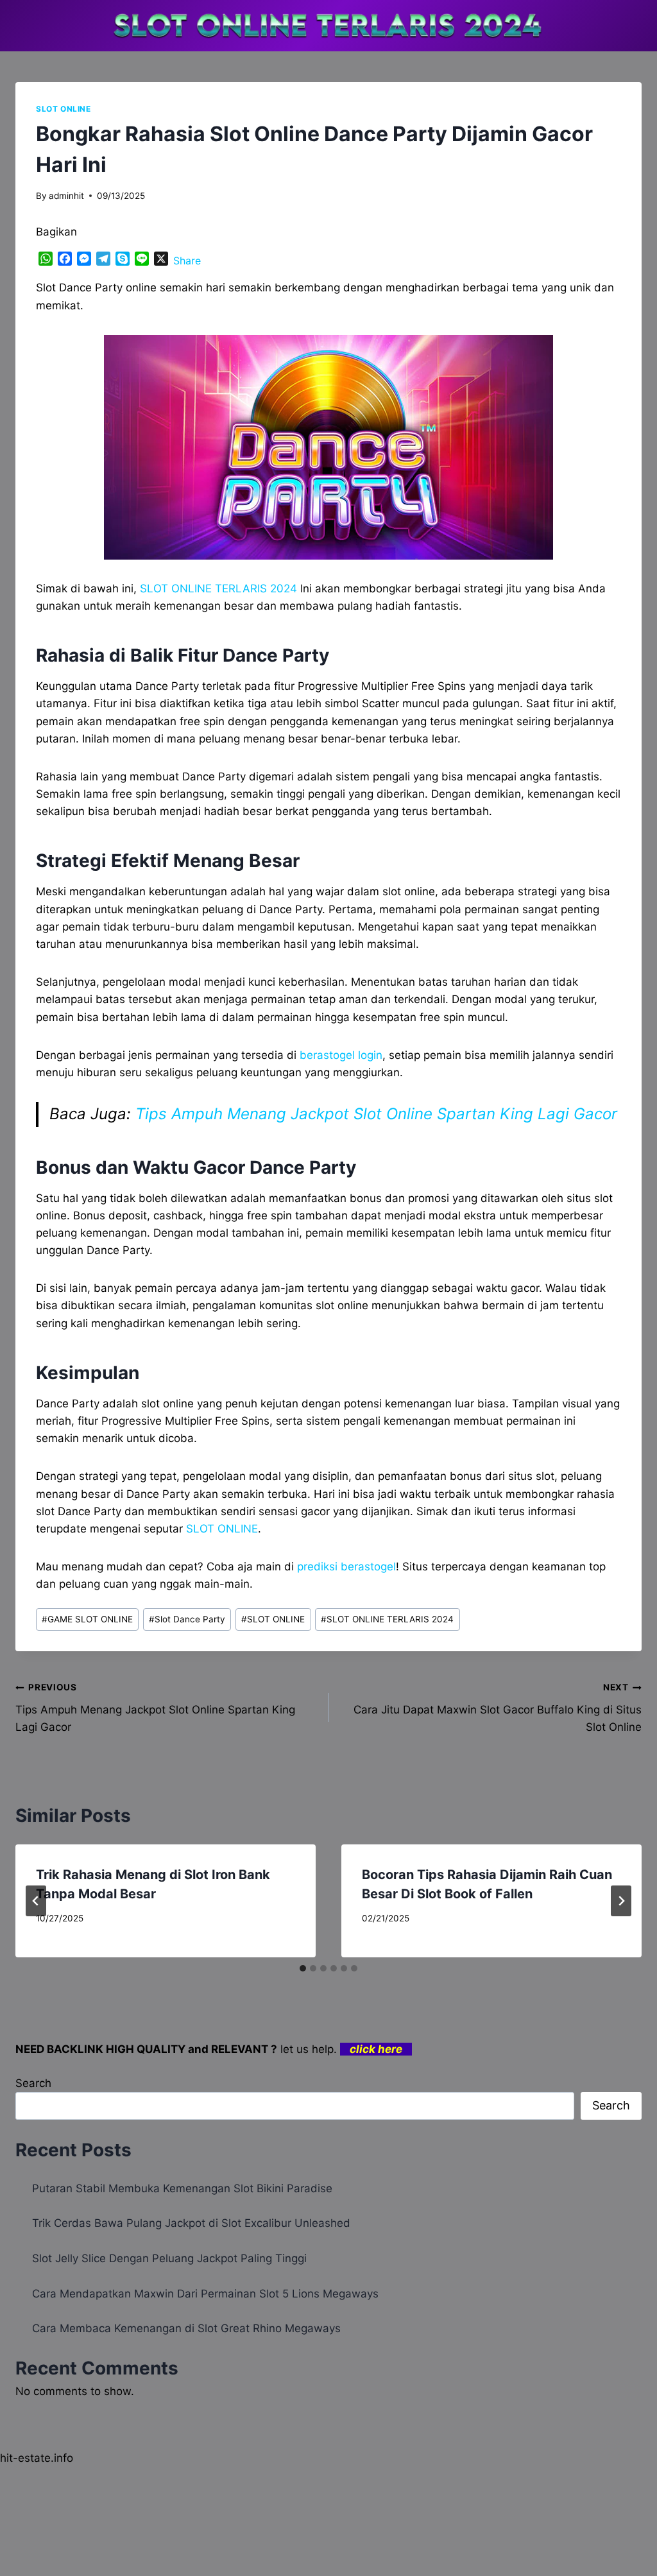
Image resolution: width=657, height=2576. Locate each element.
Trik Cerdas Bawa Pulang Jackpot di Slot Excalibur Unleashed (191, 2223)
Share (187, 261)
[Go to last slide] (36, 1901)
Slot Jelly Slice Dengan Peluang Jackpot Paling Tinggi (169, 2258)
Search (33, 2083)
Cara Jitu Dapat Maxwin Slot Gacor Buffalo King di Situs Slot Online (498, 1708)
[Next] (621, 1901)
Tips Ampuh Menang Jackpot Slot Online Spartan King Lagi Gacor (376, 1114)
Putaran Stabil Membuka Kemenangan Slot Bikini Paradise (182, 2188)
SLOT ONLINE (64, 109)
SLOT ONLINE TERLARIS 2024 (218, 588)
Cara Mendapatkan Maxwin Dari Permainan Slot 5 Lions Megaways (205, 2294)
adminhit (66, 196)
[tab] (303, 1968)
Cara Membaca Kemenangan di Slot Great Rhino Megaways (186, 2328)
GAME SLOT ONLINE (87, 1619)
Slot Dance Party (187, 1619)
